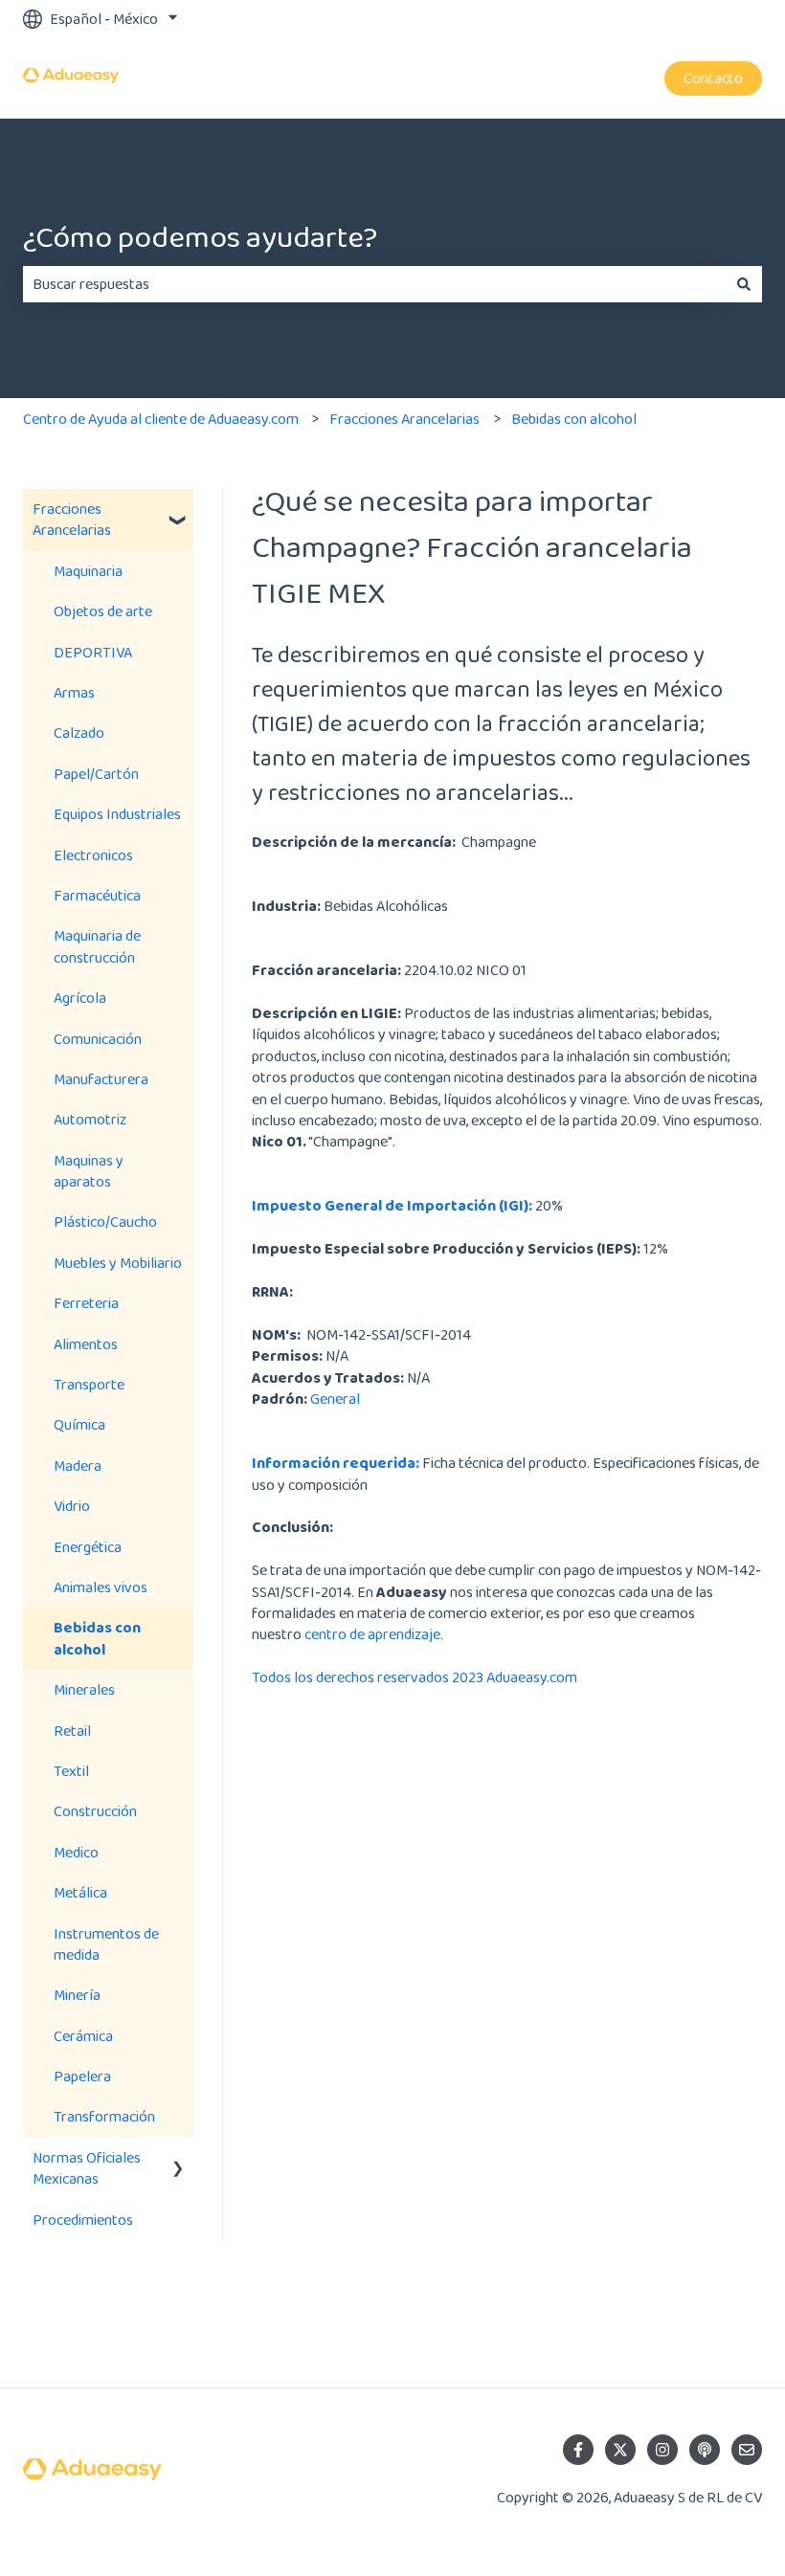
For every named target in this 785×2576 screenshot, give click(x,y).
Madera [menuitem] (78, 1466)
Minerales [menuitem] (84, 1689)
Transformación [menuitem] (104, 2116)
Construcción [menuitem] (95, 1811)
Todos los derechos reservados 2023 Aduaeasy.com (415, 1677)
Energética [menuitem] (88, 1547)
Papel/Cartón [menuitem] (96, 774)
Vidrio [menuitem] (72, 1506)
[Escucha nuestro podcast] (705, 2450)
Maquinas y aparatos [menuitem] (89, 1171)
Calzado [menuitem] (79, 733)
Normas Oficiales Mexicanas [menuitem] (87, 2168)
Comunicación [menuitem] (98, 1039)
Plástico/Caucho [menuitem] (105, 1221)
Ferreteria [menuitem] (86, 1303)
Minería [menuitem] (77, 1995)
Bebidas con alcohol (574, 419)
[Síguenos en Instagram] (662, 2450)
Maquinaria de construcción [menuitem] (97, 946)
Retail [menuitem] (72, 1731)
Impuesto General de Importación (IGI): (392, 1205)
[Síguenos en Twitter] (620, 2450)
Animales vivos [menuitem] (101, 1587)
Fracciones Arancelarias (404, 419)
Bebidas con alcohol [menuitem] (97, 1638)
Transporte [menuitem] (89, 1384)
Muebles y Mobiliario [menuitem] (118, 1263)
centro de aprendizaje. (374, 1634)
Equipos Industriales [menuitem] (117, 814)
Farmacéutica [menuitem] (97, 895)
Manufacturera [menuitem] (101, 1079)
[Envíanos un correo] (747, 2450)
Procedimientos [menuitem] (83, 2220)
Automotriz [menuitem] (90, 1119)
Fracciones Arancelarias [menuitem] (72, 519)
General (335, 1399)
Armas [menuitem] (74, 692)
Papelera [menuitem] (82, 2076)
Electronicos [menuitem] (93, 855)
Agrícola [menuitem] (80, 998)
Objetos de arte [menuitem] (103, 611)
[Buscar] (744, 284)
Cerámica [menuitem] (83, 2036)
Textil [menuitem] (71, 1771)
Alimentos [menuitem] (86, 1344)
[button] (178, 511)
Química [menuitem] (79, 1424)
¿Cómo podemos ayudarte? (200, 237)
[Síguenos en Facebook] (578, 2450)
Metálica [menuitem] (80, 1892)
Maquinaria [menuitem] (88, 571)
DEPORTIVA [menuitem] (93, 652)
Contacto (713, 78)
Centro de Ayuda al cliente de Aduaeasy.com (161, 419)
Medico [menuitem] (76, 1852)
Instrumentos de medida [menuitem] (106, 1944)
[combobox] (374, 284)
